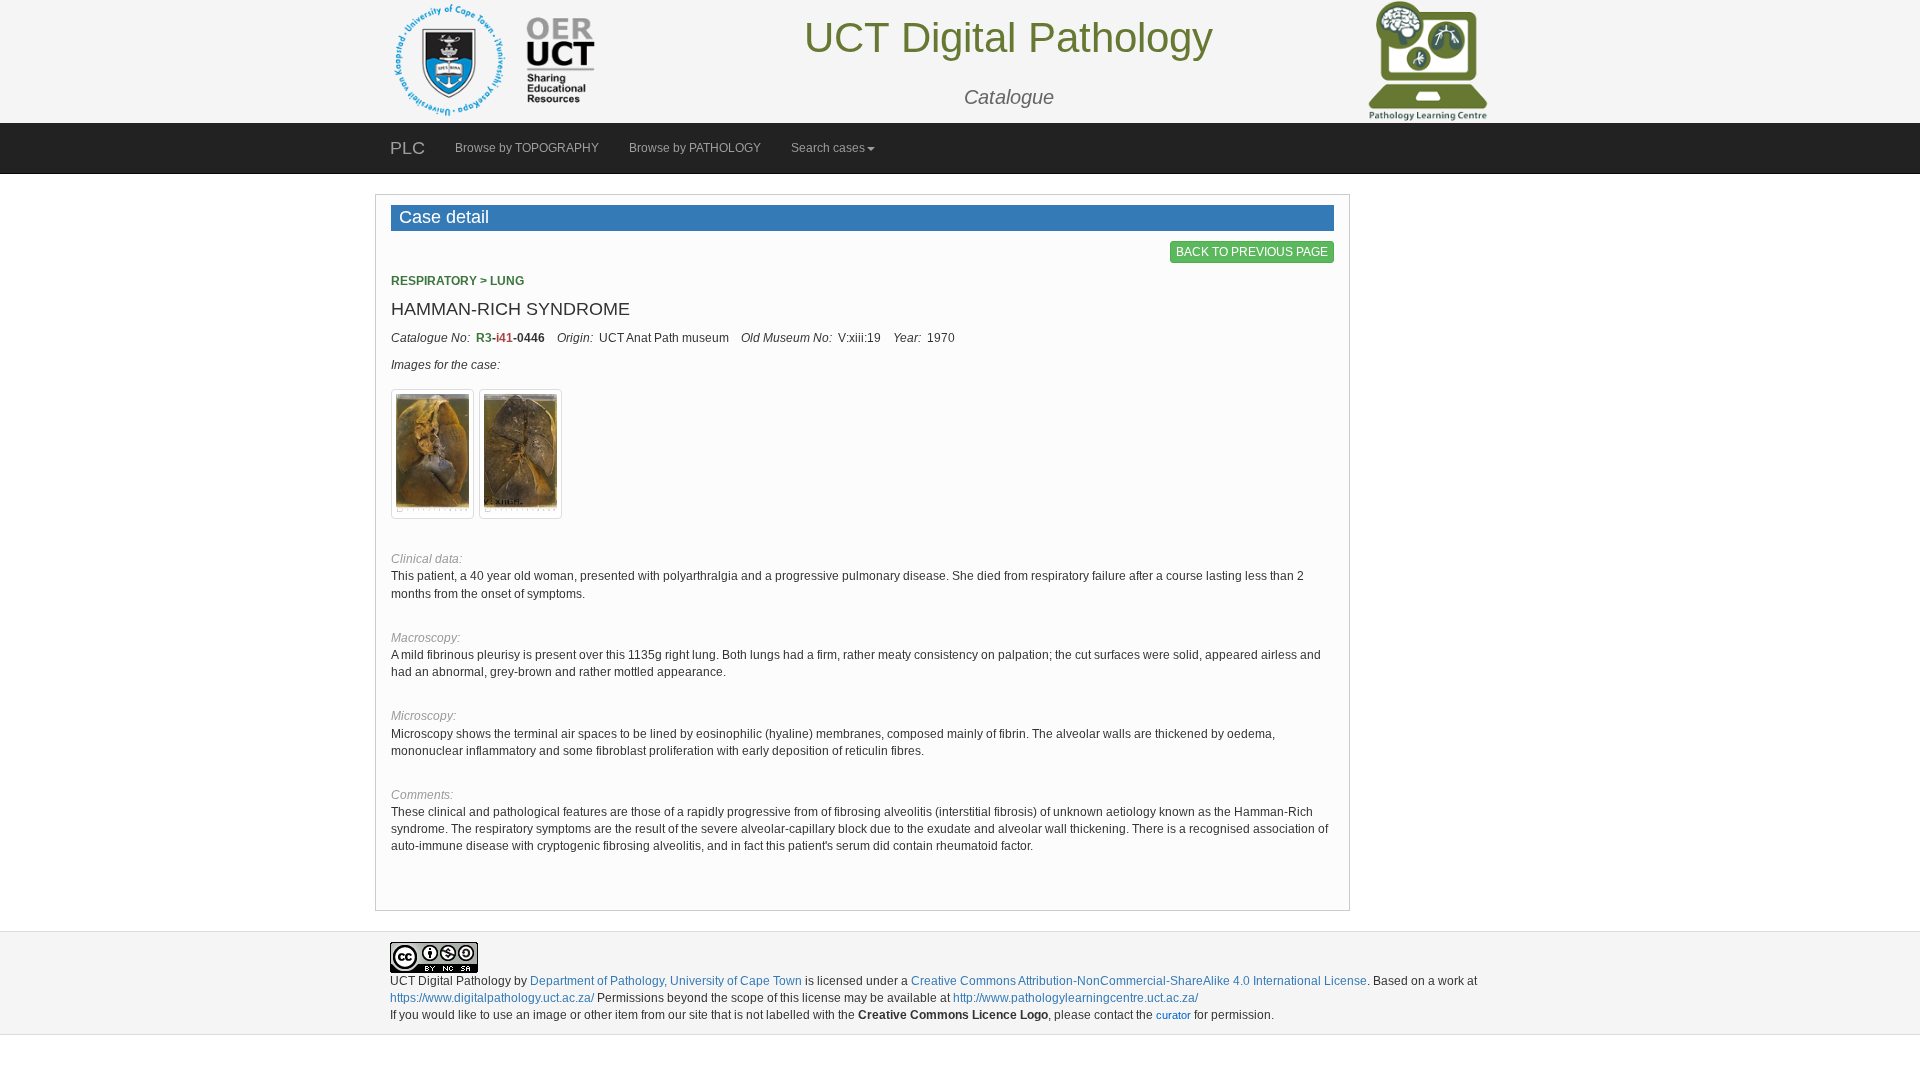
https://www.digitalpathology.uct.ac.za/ (492, 998)
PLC (407, 148)
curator (1173, 1015)
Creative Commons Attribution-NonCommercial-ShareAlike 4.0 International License (1139, 981)
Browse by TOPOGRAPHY (527, 148)
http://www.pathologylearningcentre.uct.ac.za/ (1075, 998)
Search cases (828, 148)
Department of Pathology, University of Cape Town (666, 981)
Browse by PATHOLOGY (695, 148)
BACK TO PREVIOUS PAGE (1252, 252)
